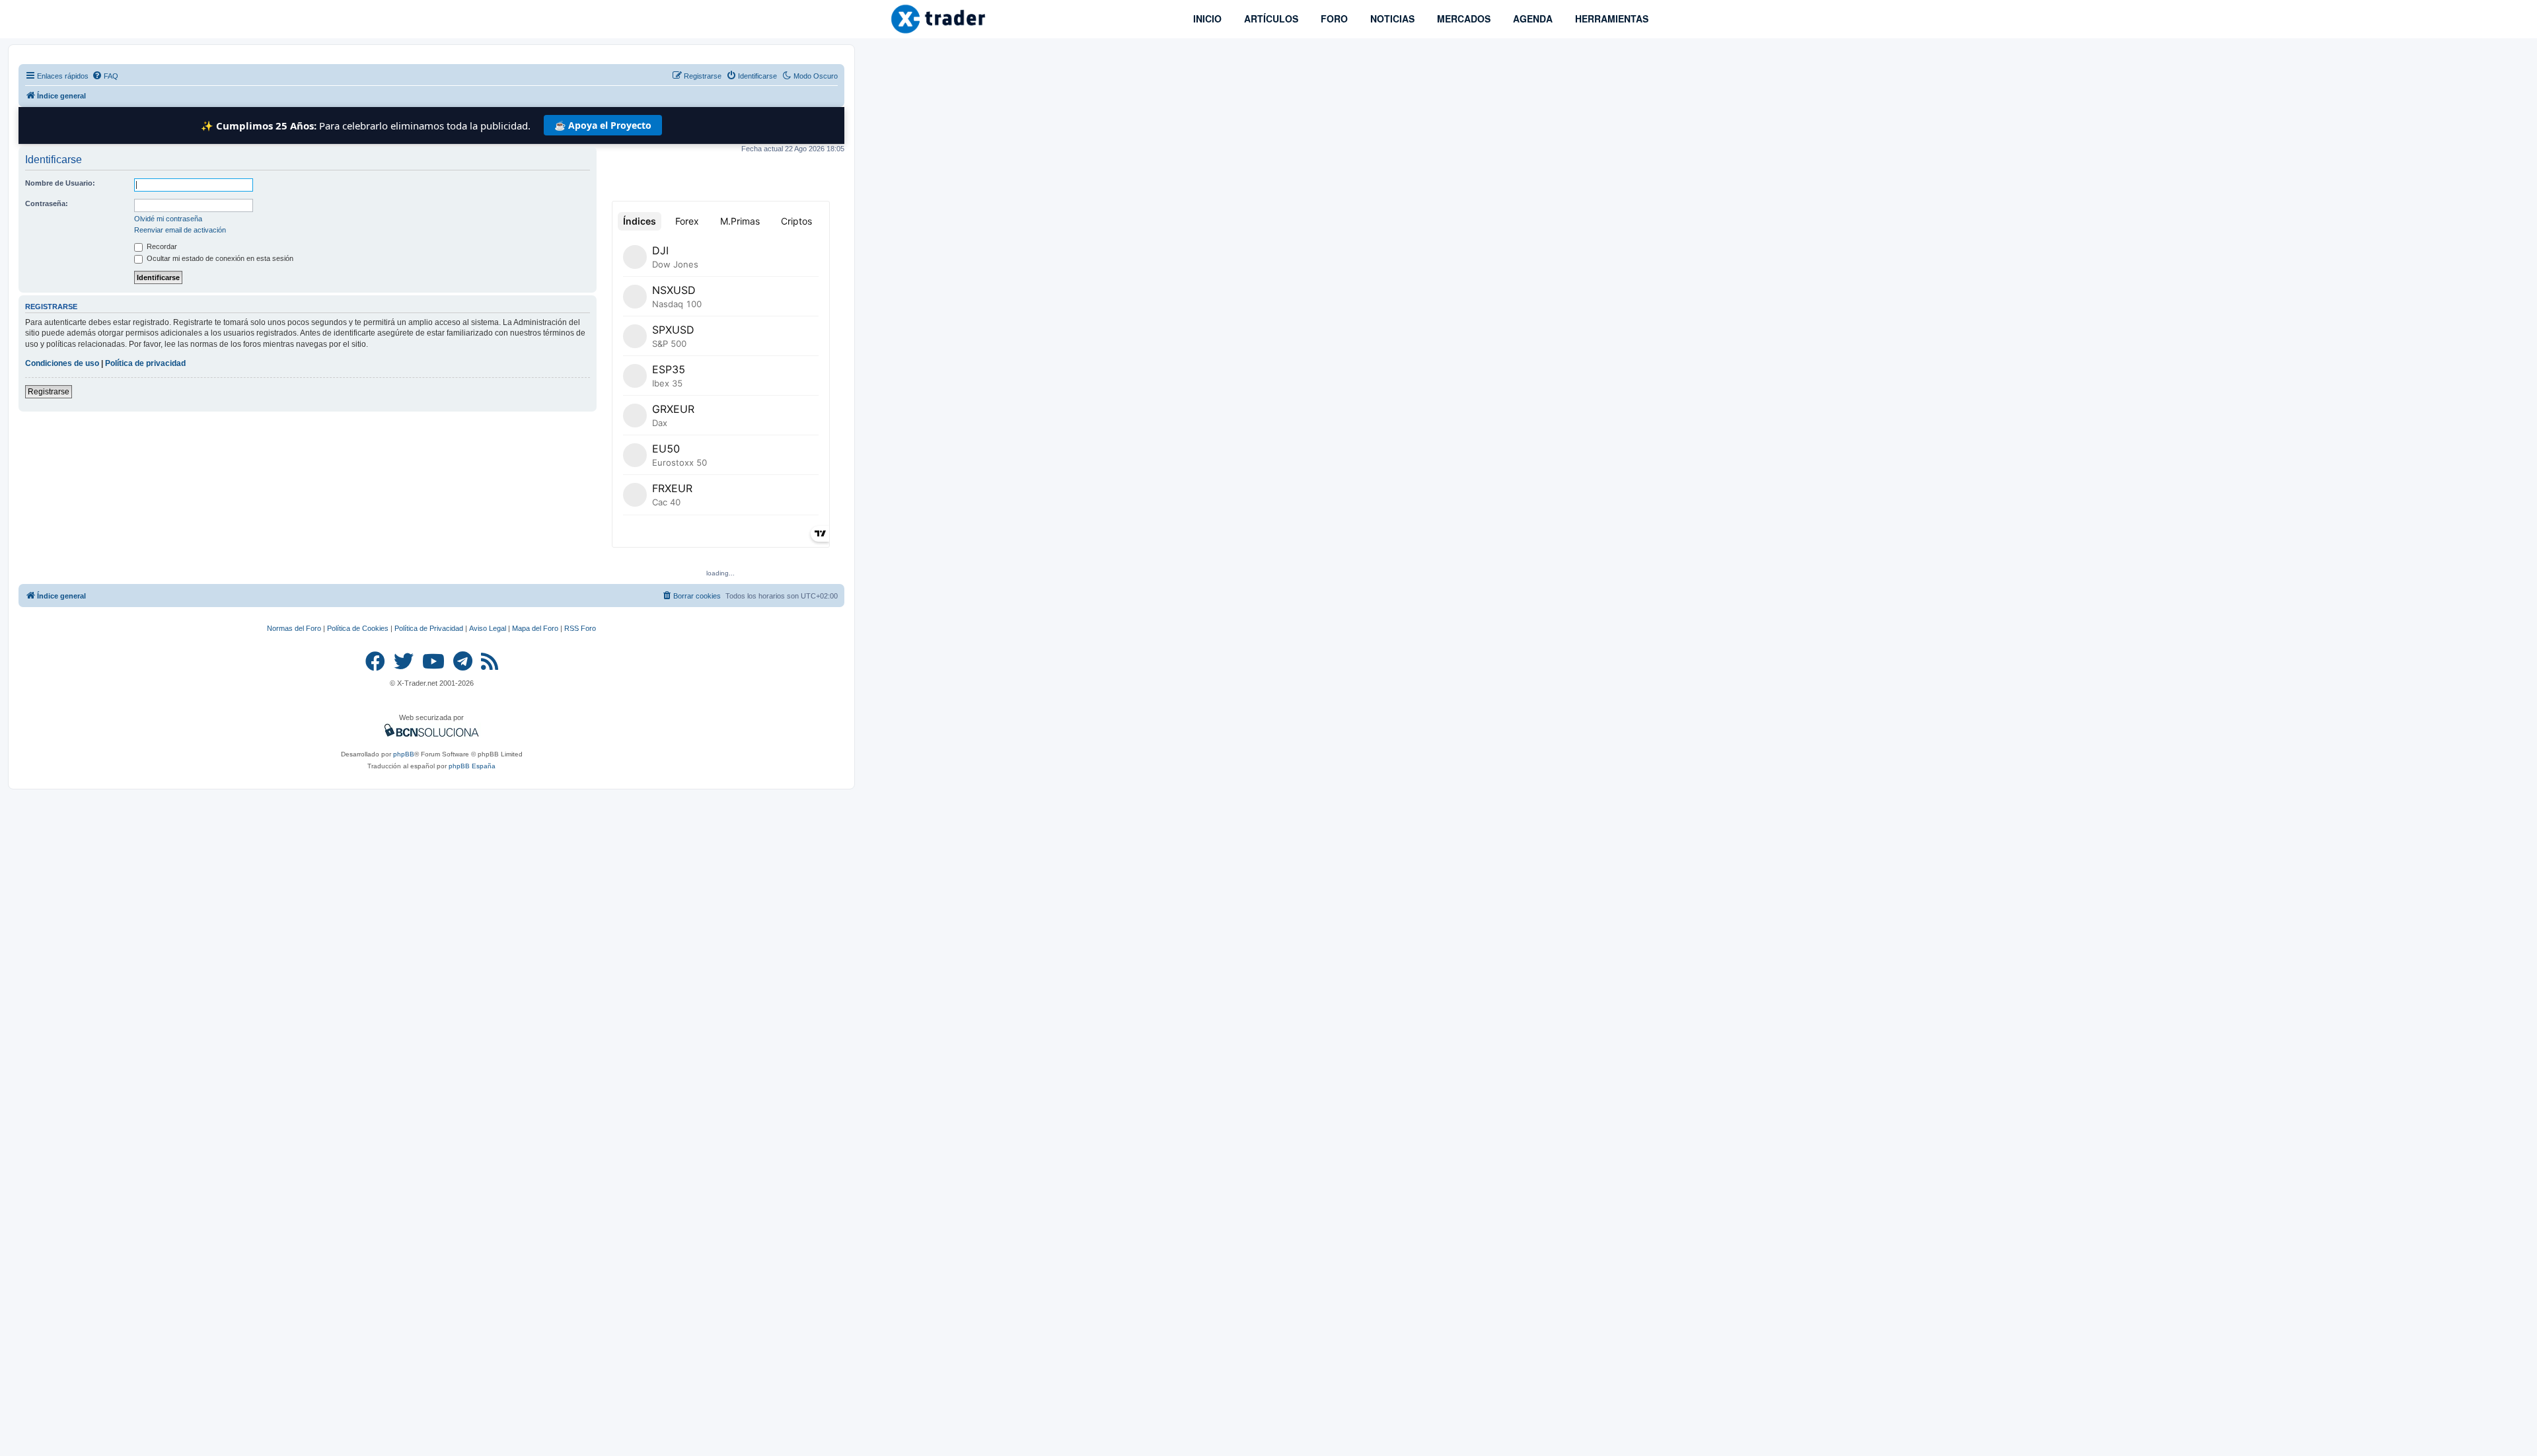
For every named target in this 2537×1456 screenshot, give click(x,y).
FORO (1333, 18)
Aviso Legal (488, 628)
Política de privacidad (145, 363)
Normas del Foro (294, 628)
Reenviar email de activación (180, 230)
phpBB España (472, 766)
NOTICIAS (1391, 18)
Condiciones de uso (62, 363)
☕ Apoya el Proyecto (603, 125)
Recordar (161, 246)
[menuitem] (105, 76)
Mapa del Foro (535, 628)
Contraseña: (47, 203)
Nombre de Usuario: (60, 183)
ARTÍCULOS (1270, 18)
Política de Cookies (358, 628)
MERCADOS (1462, 18)
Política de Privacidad (429, 628)
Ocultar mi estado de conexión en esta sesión (219, 258)
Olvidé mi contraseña (168, 219)
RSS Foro (580, 628)
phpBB (404, 754)
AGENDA (1531, 18)
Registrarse (49, 392)
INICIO (1206, 18)
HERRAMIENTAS (1610, 18)
